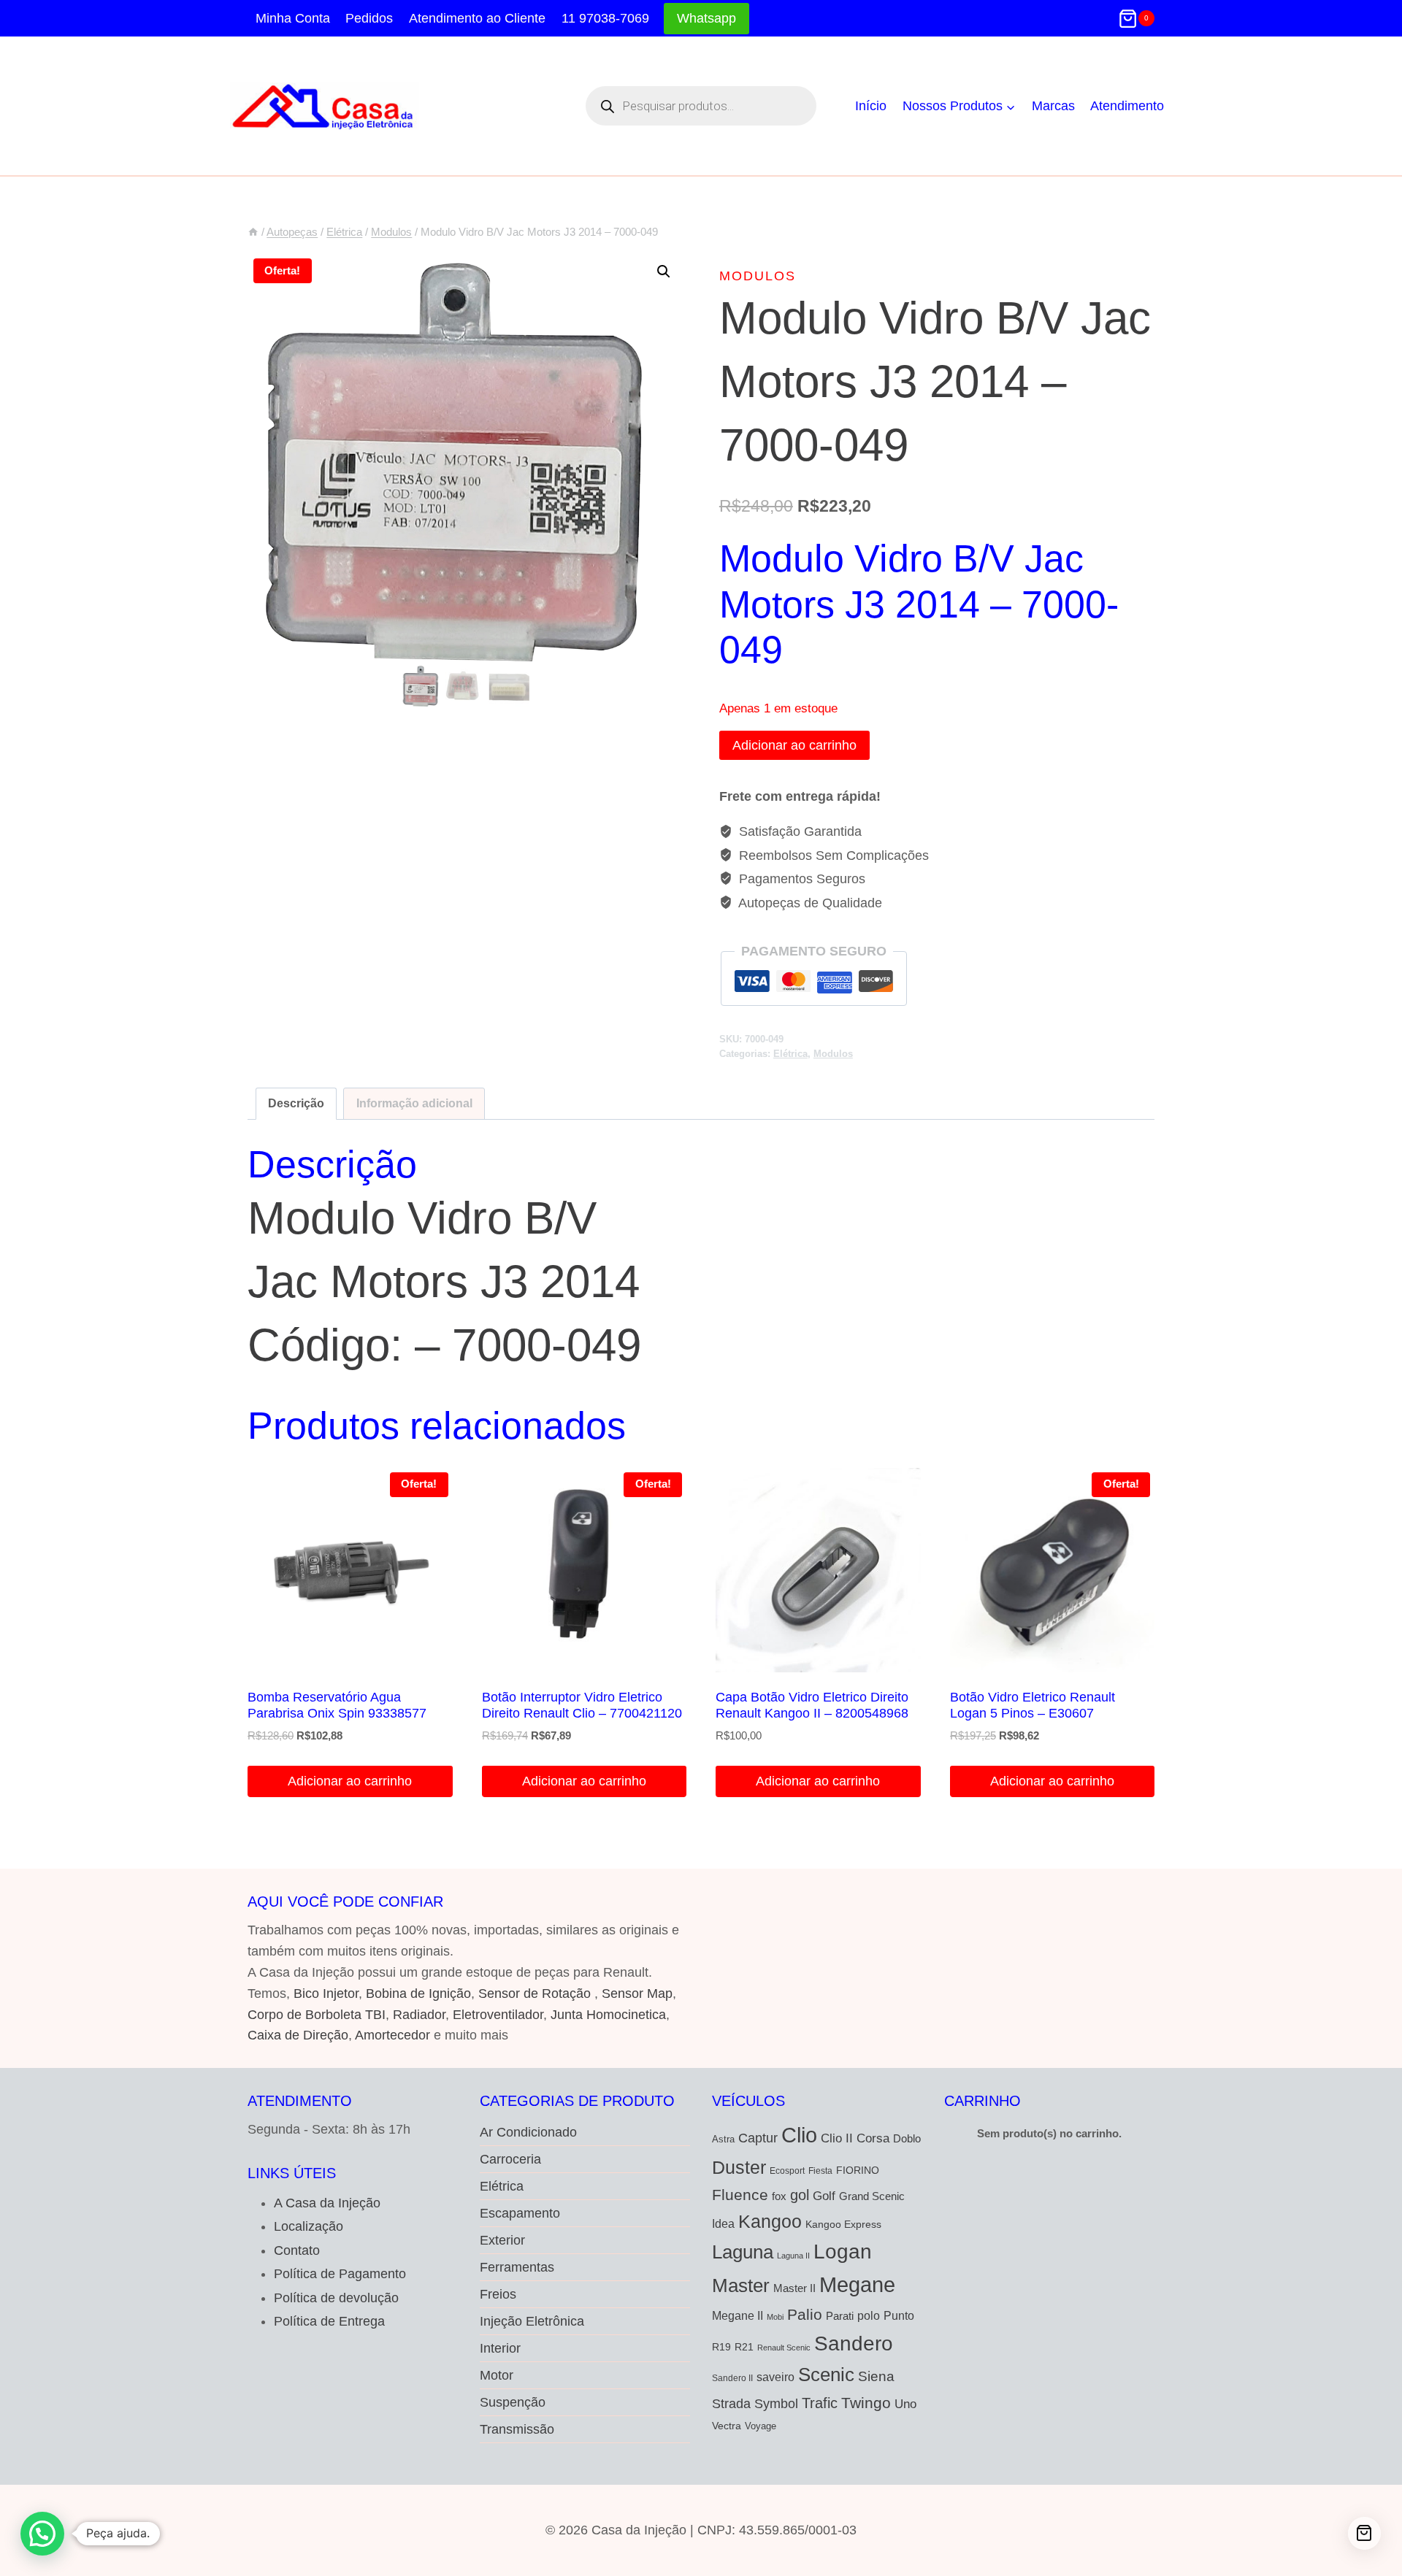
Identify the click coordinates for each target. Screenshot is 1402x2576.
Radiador (419, 2015)
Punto (899, 2315)
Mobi (775, 2317)
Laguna (743, 2252)
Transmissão (517, 2429)
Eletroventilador (498, 2015)
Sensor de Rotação (535, 1993)
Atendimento (1127, 106)
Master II (794, 2288)
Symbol (776, 2404)
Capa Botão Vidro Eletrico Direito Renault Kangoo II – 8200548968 (812, 1705)
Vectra (727, 2426)
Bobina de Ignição (418, 1993)
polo (869, 2315)
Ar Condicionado (528, 2132)
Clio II (837, 2138)
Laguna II (793, 2256)
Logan (843, 2252)
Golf (824, 2196)
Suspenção (513, 2402)
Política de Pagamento (340, 2274)
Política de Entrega (329, 2321)
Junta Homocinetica (608, 2015)
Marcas (1053, 106)
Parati (840, 2316)
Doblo (907, 2138)
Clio (799, 2135)
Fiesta (820, 2171)
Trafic (820, 2403)
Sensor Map (637, 1993)
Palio (805, 2314)
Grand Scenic (872, 2196)
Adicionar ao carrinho (794, 745)
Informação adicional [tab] (414, 1103)
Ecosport (787, 2171)
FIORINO (858, 2171)
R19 (721, 2347)
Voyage (761, 2426)
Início (871, 106)
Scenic (826, 2375)
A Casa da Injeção (327, 2203)
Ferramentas (517, 2267)
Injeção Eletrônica (532, 2321)
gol (800, 2195)
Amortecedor (392, 2035)
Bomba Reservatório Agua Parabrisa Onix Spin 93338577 (337, 1705)
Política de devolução (336, 2298)
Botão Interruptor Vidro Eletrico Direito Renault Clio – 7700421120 (582, 1705)
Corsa (873, 2138)
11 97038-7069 (605, 18)
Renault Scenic (784, 2348)
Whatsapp (706, 18)
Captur (758, 2138)
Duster (739, 2167)
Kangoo (770, 2222)
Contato (297, 2250)
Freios (498, 2294)
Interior (500, 2348)
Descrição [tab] (296, 1103)
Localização (309, 2226)
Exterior (502, 2240)
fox (779, 2196)
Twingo (866, 2403)
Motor (497, 2375)
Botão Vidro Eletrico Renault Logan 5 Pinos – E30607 (1033, 1705)
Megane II (738, 2315)
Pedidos (369, 18)
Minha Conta (293, 18)
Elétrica (790, 1054)
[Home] (253, 232)
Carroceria (510, 2159)
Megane (857, 2284)
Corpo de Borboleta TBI (317, 2015)
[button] (664, 272)
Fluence (740, 2195)
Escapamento (520, 2213)
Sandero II (732, 2378)
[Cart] (1364, 2533)
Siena (876, 2376)
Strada (731, 2403)
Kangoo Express (843, 2224)
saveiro (775, 2377)
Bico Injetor (326, 1993)
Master (741, 2285)
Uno (905, 2404)
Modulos (758, 276)
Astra (723, 2139)
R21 (744, 2347)
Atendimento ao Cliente (477, 18)
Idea (723, 2224)
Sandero (854, 2343)
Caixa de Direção (298, 2035)
